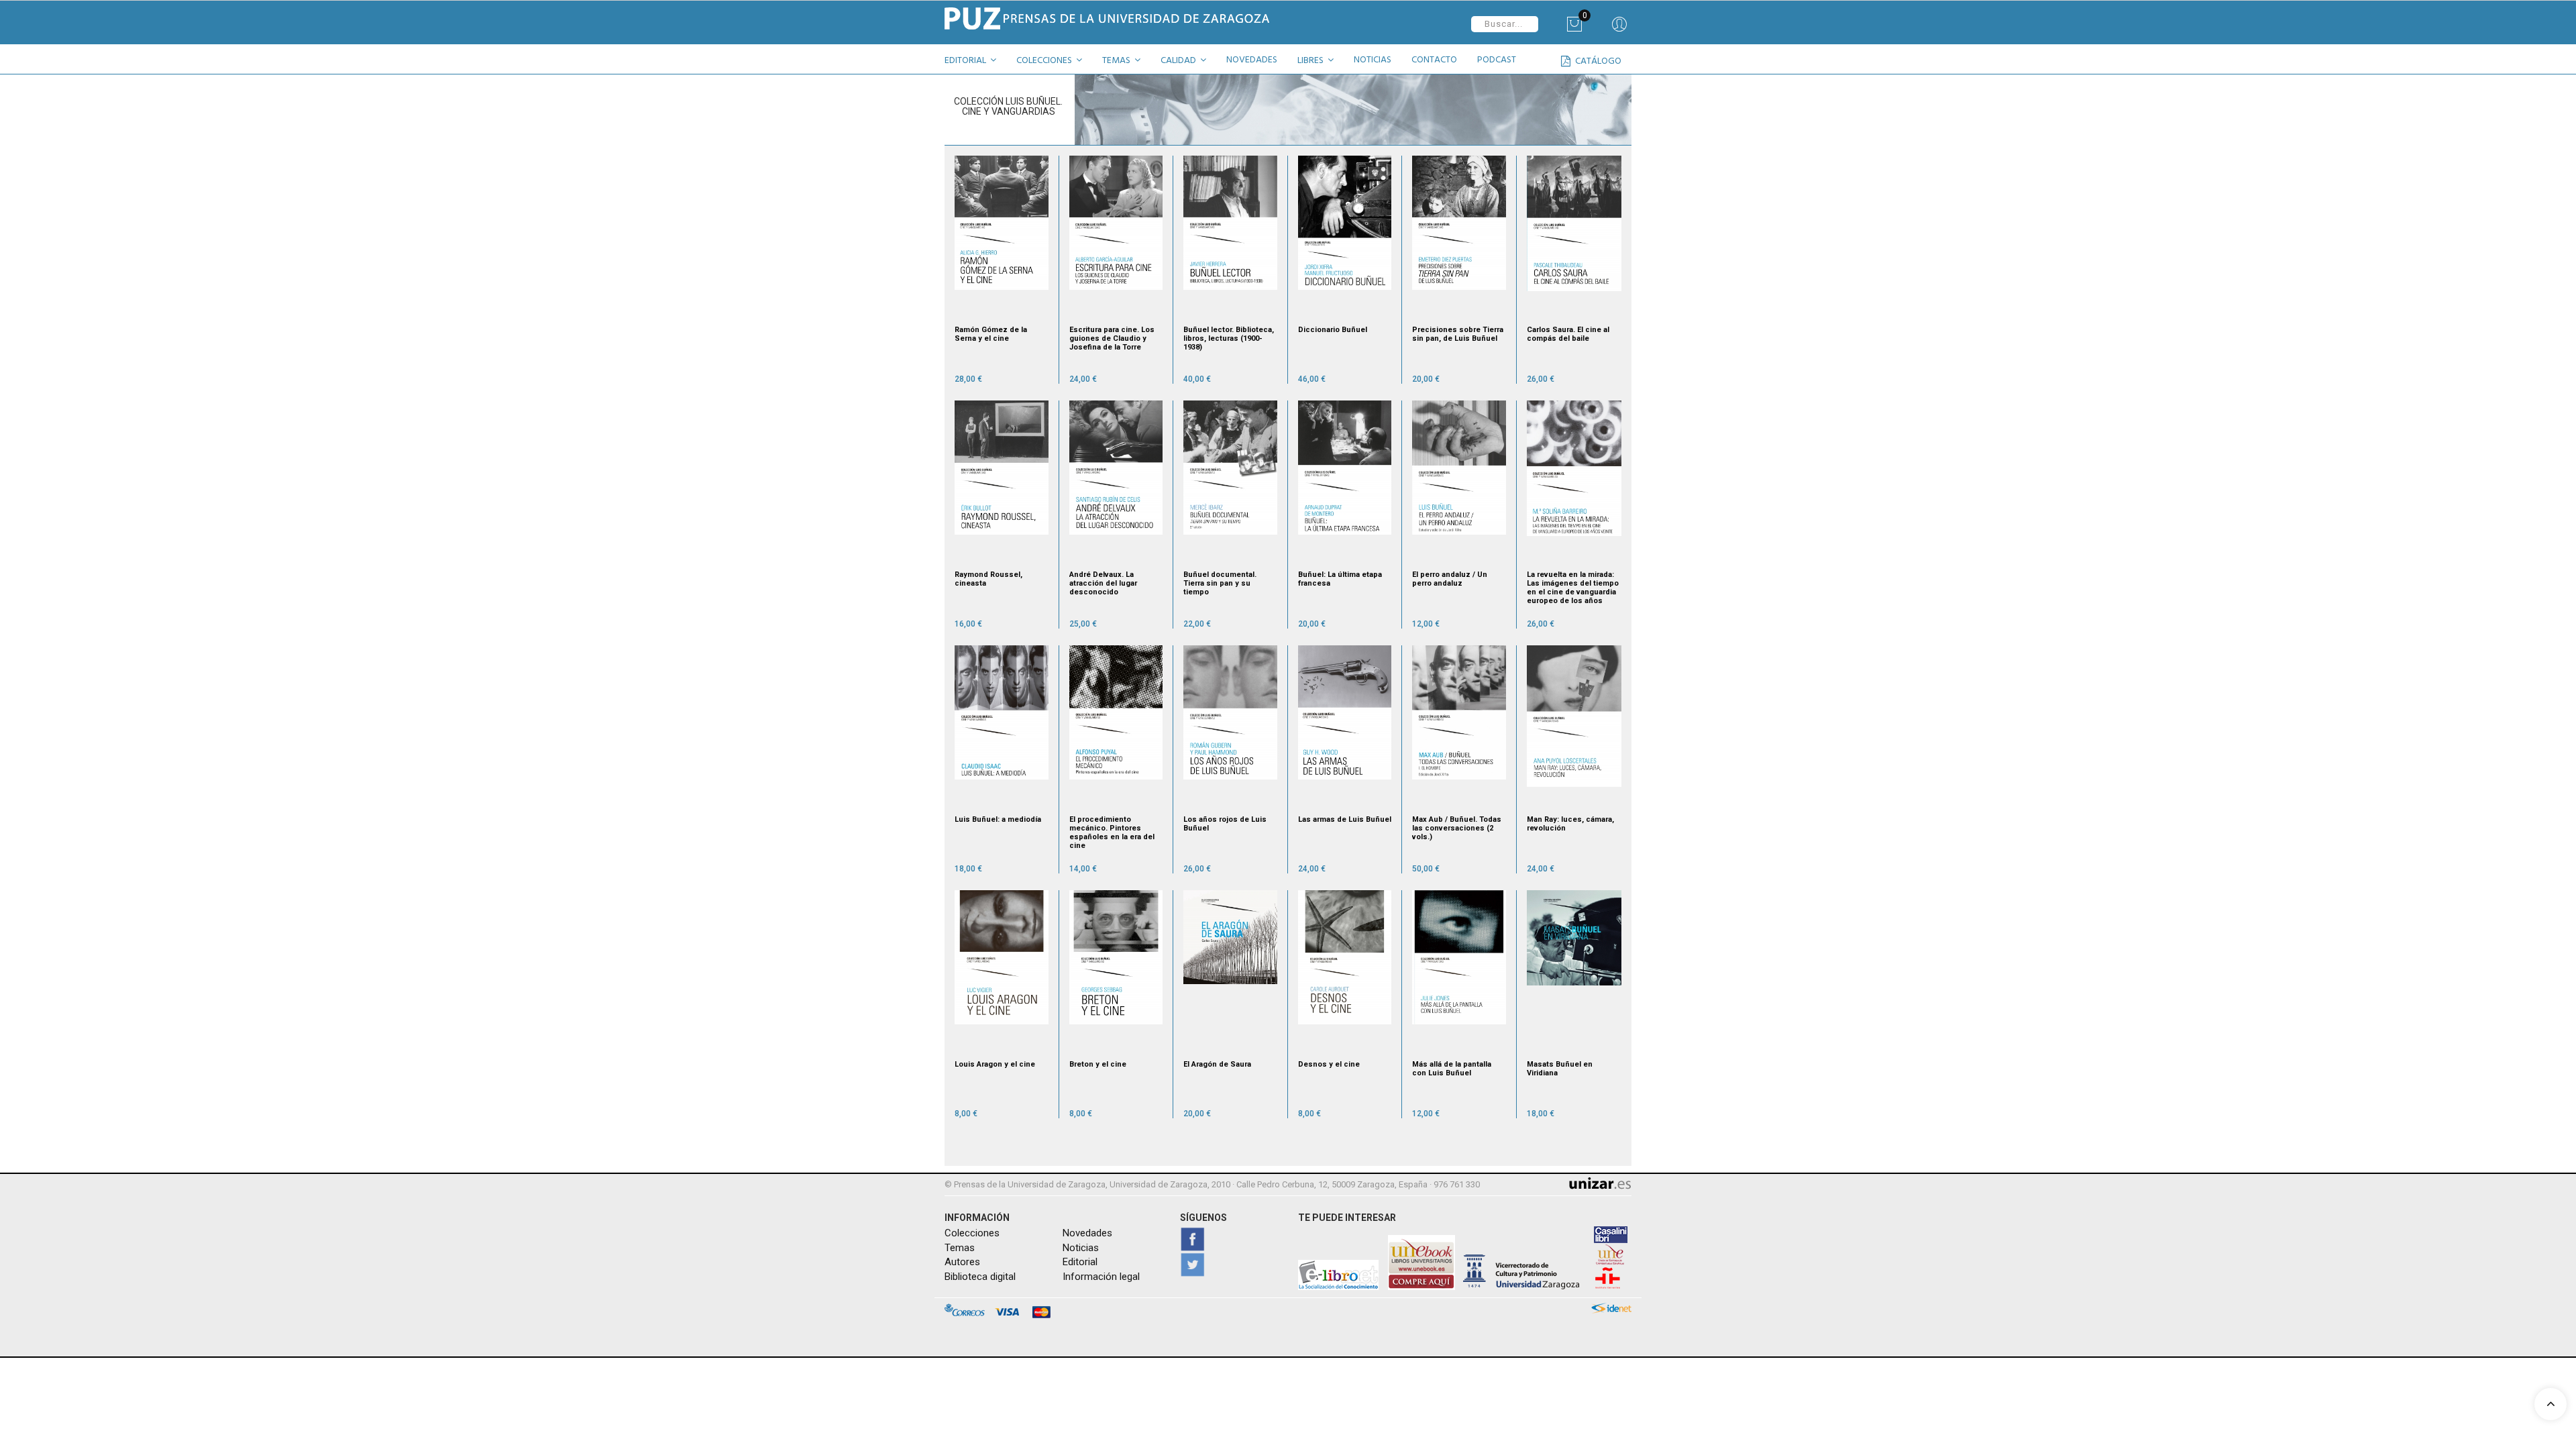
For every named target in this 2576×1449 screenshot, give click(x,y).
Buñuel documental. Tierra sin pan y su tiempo (1220, 583)
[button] (975, 62)
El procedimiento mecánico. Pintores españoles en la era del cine (1112, 833)
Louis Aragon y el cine (995, 1064)
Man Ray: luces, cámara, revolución (1570, 824)
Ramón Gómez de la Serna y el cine (991, 334)
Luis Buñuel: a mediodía (998, 819)
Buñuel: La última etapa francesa (1340, 579)
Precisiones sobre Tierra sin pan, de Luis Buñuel (1458, 334)
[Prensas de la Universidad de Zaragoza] (1111, 18)
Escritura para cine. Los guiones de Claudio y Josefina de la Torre (1112, 338)
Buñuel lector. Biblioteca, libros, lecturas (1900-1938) (1229, 338)
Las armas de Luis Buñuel (1345, 819)
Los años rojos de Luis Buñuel (1225, 824)
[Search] (1619, 29)
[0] (1574, 29)
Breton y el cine (1098, 1064)
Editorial (1080, 1262)
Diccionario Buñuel (1333, 330)
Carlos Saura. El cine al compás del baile (1568, 334)
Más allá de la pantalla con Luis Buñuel (1452, 1069)
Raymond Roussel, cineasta (988, 579)
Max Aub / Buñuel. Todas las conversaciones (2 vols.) (1457, 828)
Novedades (1087, 1233)
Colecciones (972, 1233)
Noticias (1081, 1248)
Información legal (1101, 1277)
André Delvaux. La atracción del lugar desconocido (1103, 583)
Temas (960, 1248)
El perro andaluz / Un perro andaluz (1450, 579)
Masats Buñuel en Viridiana (1560, 1069)
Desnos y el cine (1329, 1064)
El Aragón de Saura (1217, 1064)
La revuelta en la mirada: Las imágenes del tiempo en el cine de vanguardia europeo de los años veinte (1573, 588)
